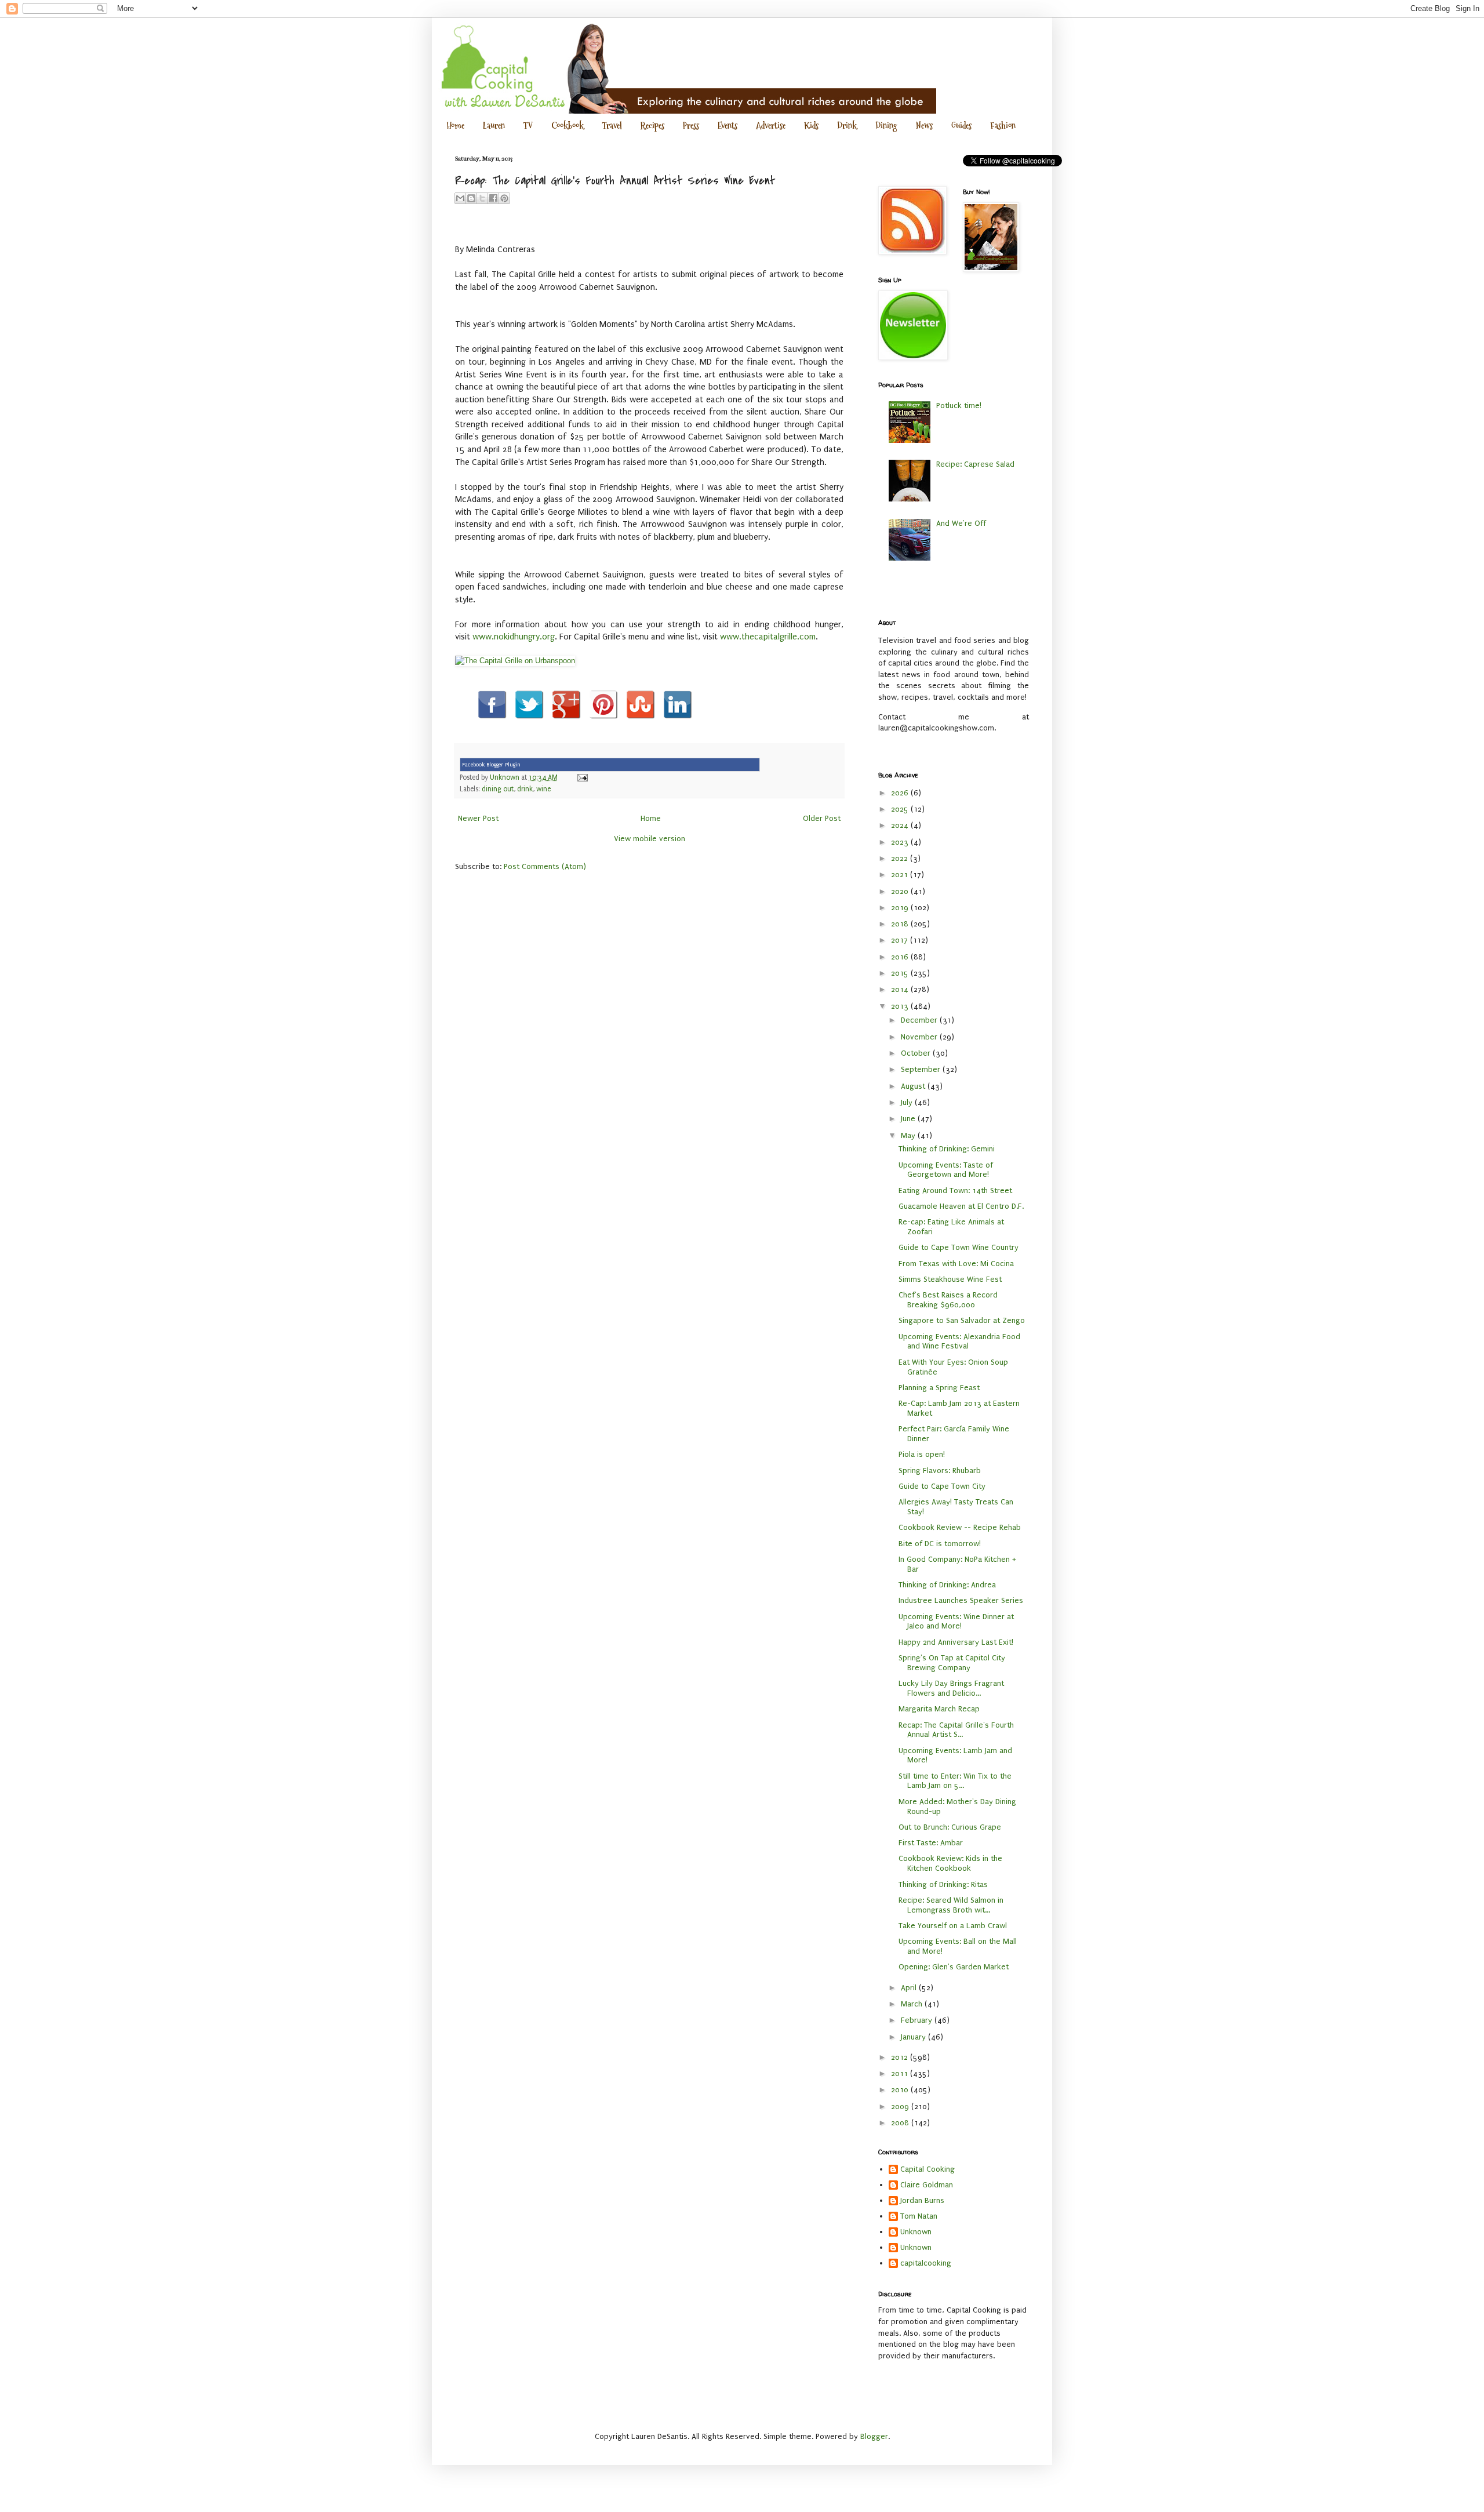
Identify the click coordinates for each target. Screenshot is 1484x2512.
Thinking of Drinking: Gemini (947, 1149)
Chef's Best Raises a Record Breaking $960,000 (948, 1300)
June (909, 1119)
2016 (901, 957)
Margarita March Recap (939, 1709)
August (914, 1086)
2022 (901, 858)
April (910, 1988)
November (920, 1037)
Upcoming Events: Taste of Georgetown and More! (946, 1170)
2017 (901, 940)
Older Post (822, 818)
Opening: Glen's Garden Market (954, 1967)
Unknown (916, 2232)
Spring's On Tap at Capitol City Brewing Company (952, 1663)
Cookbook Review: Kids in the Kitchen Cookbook (950, 1863)
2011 (901, 2073)
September (922, 1069)
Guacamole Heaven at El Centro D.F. (961, 1206)
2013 (901, 1006)
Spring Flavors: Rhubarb (940, 1471)
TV (528, 126)
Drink (847, 126)
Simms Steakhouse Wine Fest (950, 1279)
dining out (498, 789)
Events (728, 126)
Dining (886, 126)
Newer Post (478, 818)
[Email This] (460, 198)
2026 (901, 793)
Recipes (652, 126)
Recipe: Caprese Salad (975, 464)
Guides (961, 126)
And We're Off (961, 523)
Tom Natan (919, 2216)
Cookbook (568, 126)
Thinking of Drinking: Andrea (947, 1585)
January (914, 2037)
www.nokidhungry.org (514, 637)
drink (525, 789)
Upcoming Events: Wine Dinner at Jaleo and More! (956, 1622)
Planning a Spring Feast (939, 1388)
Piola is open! (922, 1454)
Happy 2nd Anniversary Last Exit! (956, 1642)
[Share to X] (482, 198)
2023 (901, 842)
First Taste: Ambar (931, 1843)
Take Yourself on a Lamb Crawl (953, 1926)
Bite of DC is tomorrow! (940, 1544)
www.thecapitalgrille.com (768, 637)
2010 (901, 2090)
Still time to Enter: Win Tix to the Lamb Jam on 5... (955, 1781)
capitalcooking (926, 2263)
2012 (901, 2057)
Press (691, 126)
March (913, 2004)
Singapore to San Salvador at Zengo (962, 1320)
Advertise (771, 126)
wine (543, 789)
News (924, 126)
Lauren (494, 126)
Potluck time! (959, 406)
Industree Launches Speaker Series (961, 1600)
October (917, 1053)
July (908, 1102)
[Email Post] (581, 777)
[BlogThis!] (471, 198)
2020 (901, 891)
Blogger (874, 2436)
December (920, 1020)
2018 (901, 924)
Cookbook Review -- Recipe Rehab (960, 1527)
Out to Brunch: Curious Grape (950, 1827)
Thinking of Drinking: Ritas (943, 1884)
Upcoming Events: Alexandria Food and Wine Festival (959, 1342)
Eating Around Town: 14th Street (955, 1190)
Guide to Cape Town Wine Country (959, 1247)
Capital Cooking (927, 2169)
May (909, 1135)
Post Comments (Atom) (545, 866)
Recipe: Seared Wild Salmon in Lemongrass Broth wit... (951, 1905)
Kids (811, 126)
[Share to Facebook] (493, 198)
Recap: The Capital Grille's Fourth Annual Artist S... (956, 1730)
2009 (901, 2106)
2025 (901, 809)
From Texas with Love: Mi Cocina (956, 1264)
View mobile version (650, 839)
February (918, 2020)
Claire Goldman (927, 2185)
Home (455, 126)
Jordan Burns (922, 2200)
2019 (901, 908)
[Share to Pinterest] (504, 198)
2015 (901, 973)
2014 (901, 989)
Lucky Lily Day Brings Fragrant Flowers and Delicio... (951, 1688)
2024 (901, 825)
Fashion (1003, 126)
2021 (901, 875)
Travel (612, 126)
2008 (901, 2123)
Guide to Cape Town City (942, 1486)
